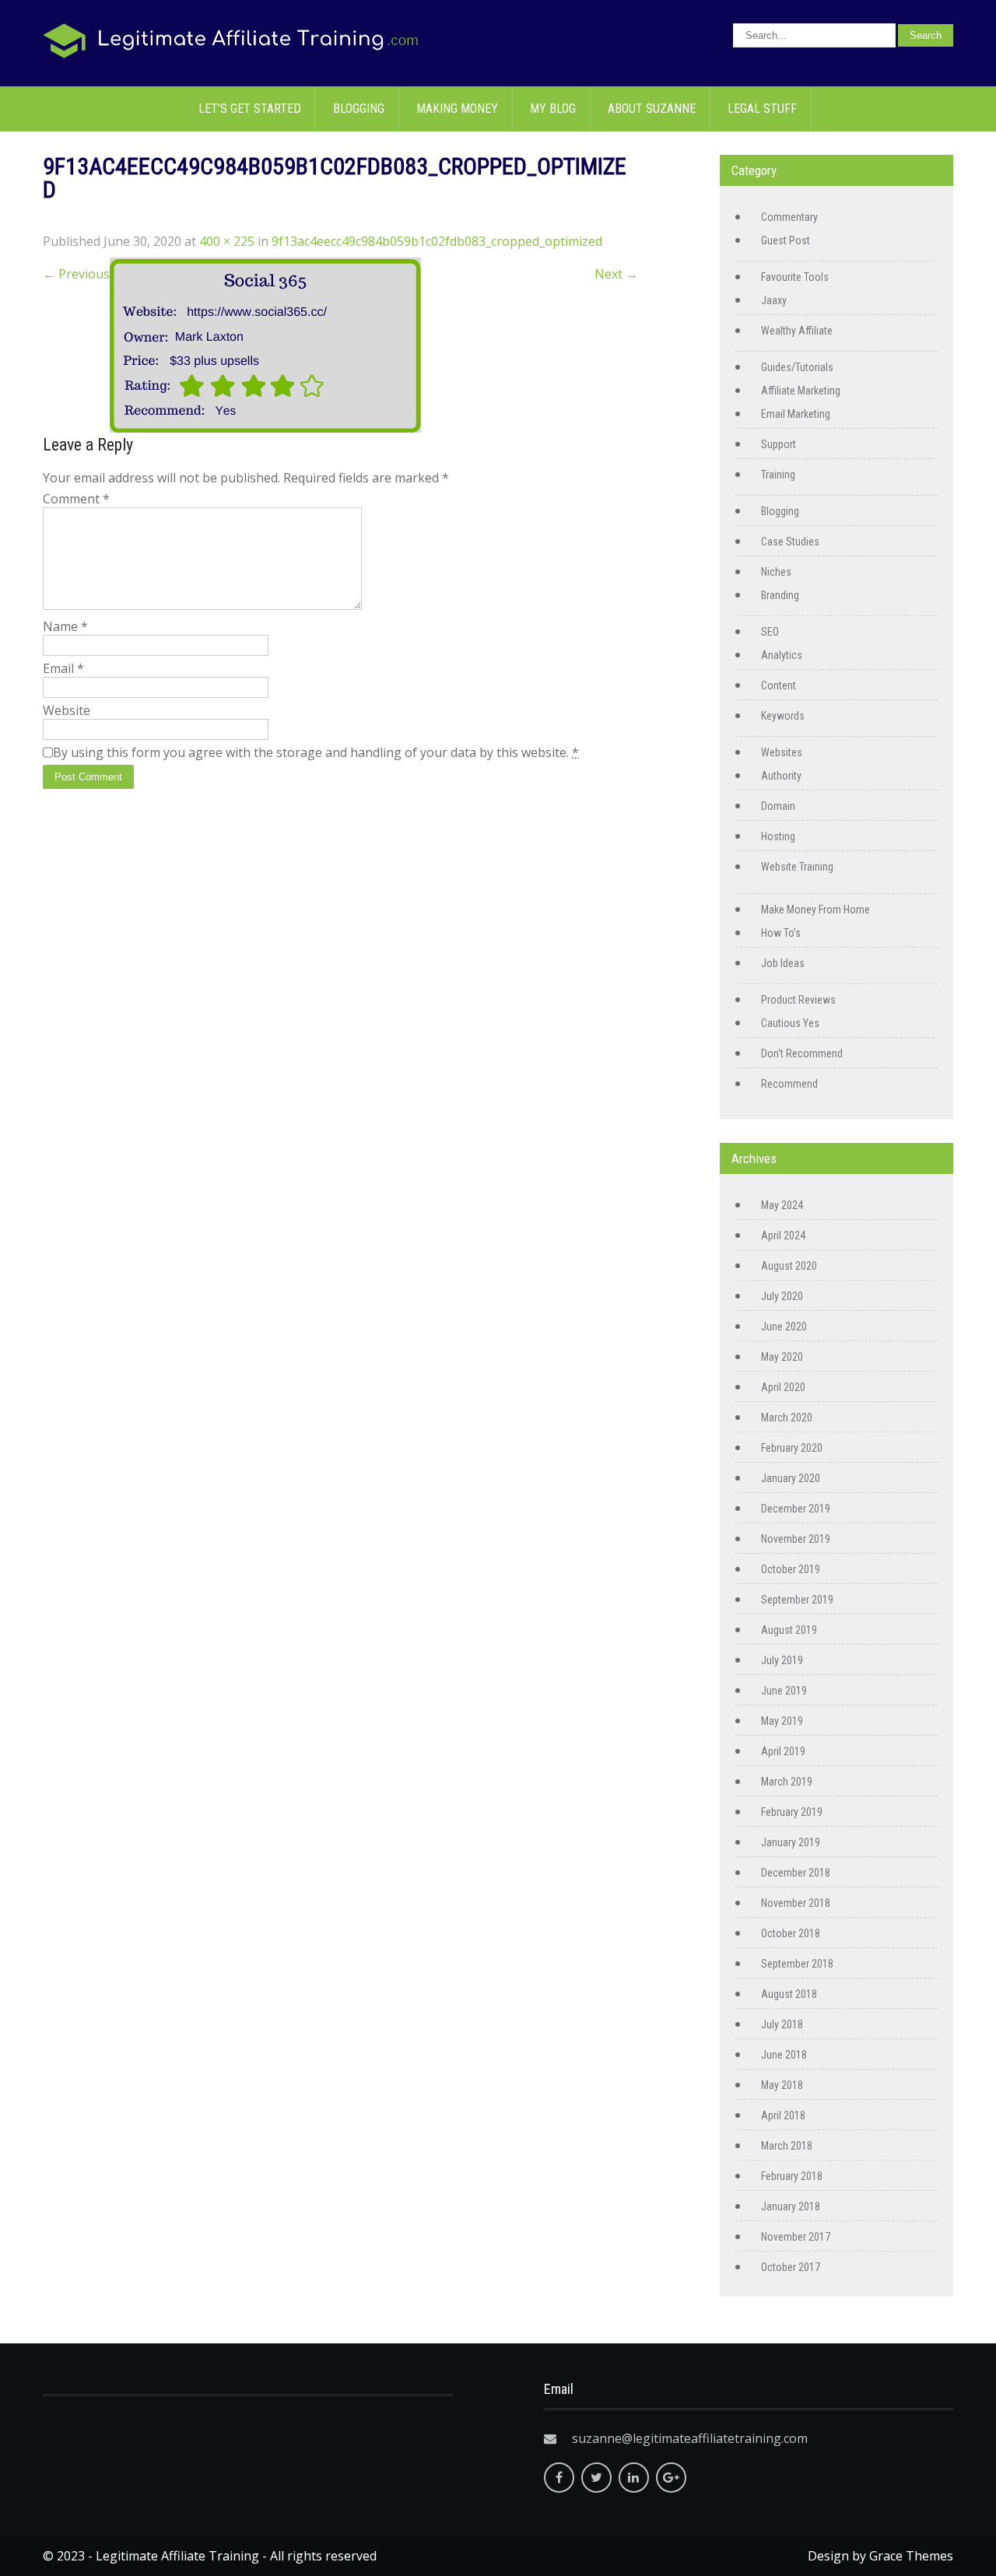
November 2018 (796, 1903)
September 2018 (797, 1964)
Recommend (789, 1084)
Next (616, 274)
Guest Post (786, 240)
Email (63, 668)
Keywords (783, 716)
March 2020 (787, 1418)
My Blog (553, 109)
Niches (776, 572)
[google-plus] (671, 2478)
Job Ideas (783, 963)
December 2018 (796, 1873)
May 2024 (782, 1205)
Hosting (778, 836)
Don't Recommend (802, 1053)
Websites (782, 752)
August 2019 (789, 1630)
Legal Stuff (762, 109)
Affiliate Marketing (801, 391)
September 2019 (797, 1600)
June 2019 (784, 1691)
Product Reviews (798, 1000)
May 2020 (782, 1357)
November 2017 (796, 2237)
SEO (770, 632)
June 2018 (784, 2055)
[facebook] (559, 2478)
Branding (780, 595)
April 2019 (783, 1751)
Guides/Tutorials (797, 367)
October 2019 (791, 1569)
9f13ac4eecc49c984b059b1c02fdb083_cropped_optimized (437, 241)
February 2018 (792, 2176)
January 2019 (791, 1842)
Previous (76, 274)
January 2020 (791, 1478)
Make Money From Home (815, 909)
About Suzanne (652, 109)
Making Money (457, 109)
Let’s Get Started (250, 109)
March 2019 (787, 1782)
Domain (778, 806)
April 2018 (783, 2115)
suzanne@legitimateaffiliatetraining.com (690, 2438)
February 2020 (792, 1448)
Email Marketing (796, 414)
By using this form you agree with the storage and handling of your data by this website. (316, 752)
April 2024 (783, 1235)
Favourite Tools (795, 277)
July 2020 (782, 1296)
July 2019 (782, 1660)
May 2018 (782, 2085)
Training (778, 475)
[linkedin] (634, 2478)
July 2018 (782, 2024)
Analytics (782, 655)
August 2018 (789, 1994)
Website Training (797, 867)
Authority (781, 776)
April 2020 (783, 1387)
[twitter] (596, 2478)
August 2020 (789, 1266)
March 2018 (787, 2146)
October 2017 (791, 2267)
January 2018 (791, 2206)
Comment (76, 499)
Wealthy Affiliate (797, 331)
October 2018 (791, 1933)
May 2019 (782, 1721)
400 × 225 (227, 241)
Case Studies (790, 541)
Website (67, 710)
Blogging (359, 109)
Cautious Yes (790, 1023)
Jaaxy (774, 300)
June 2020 (784, 1327)
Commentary (789, 217)
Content (779, 685)
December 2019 (796, 1509)
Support (779, 444)
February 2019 (792, 1812)
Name (65, 626)
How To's (781, 933)
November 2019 (796, 1539)
